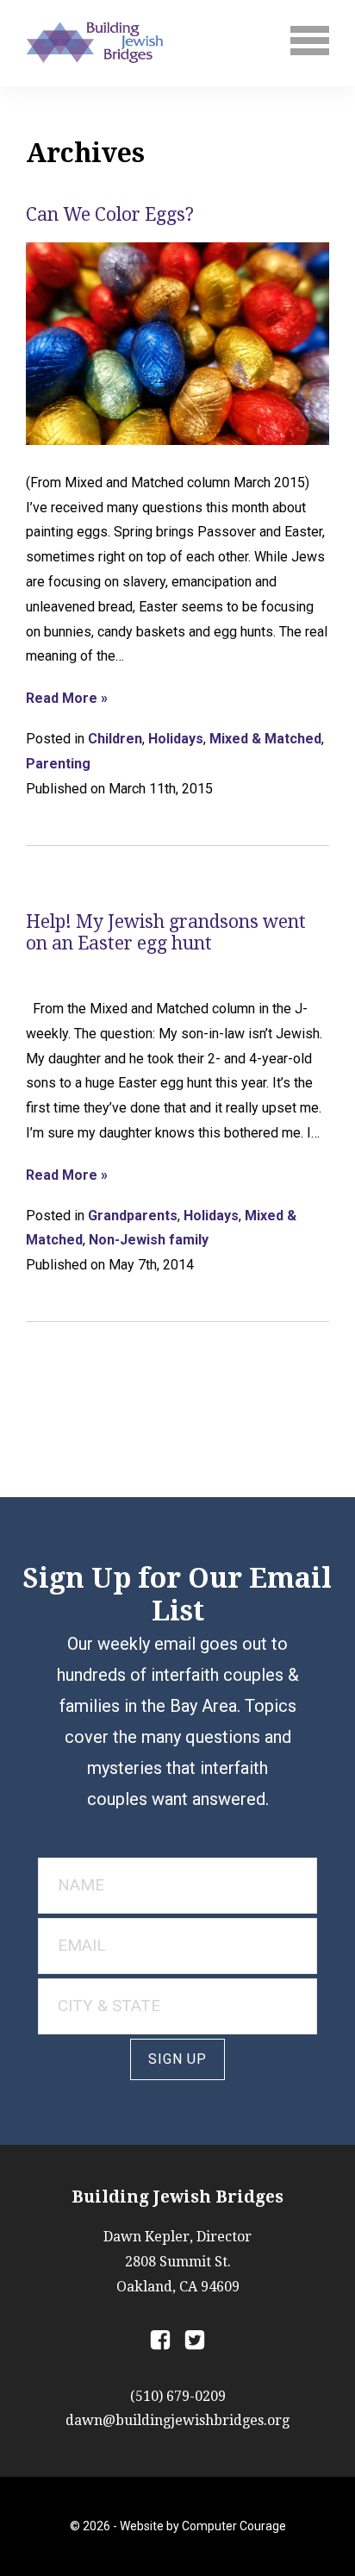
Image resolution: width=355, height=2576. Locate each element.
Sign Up (177, 2059)
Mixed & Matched (265, 739)
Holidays (176, 739)
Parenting (58, 764)
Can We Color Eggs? (110, 214)
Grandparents (133, 1216)
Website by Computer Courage (203, 2526)
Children (115, 739)
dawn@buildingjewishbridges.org (177, 2420)
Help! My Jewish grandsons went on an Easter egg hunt (166, 932)
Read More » (67, 699)
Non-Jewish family (149, 1240)
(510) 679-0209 (178, 2396)
